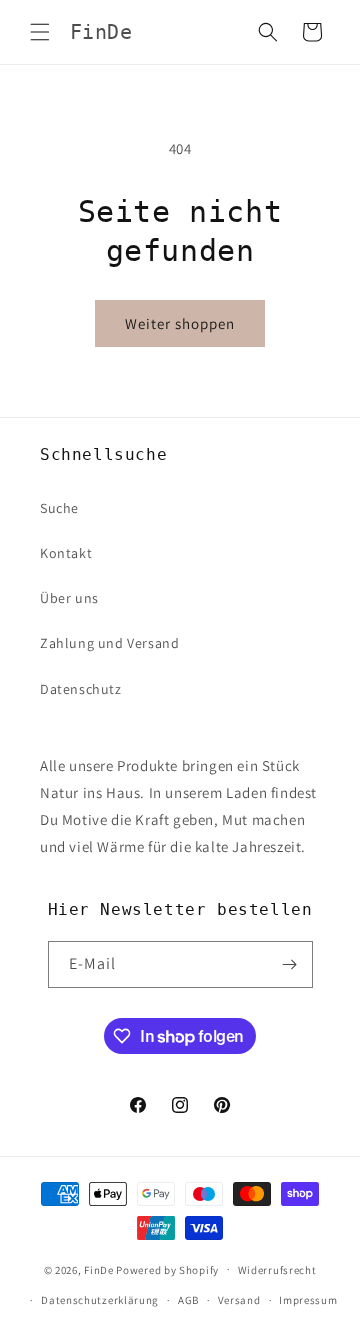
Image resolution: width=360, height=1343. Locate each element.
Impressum (308, 1300)
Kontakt (66, 553)
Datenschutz (81, 689)
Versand (239, 1300)
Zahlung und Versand (109, 643)
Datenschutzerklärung (100, 1300)
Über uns (69, 598)
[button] (40, 32)
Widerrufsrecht (277, 1270)
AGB (188, 1300)
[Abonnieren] (290, 964)
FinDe (99, 1269)
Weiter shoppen (180, 323)
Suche (59, 508)
